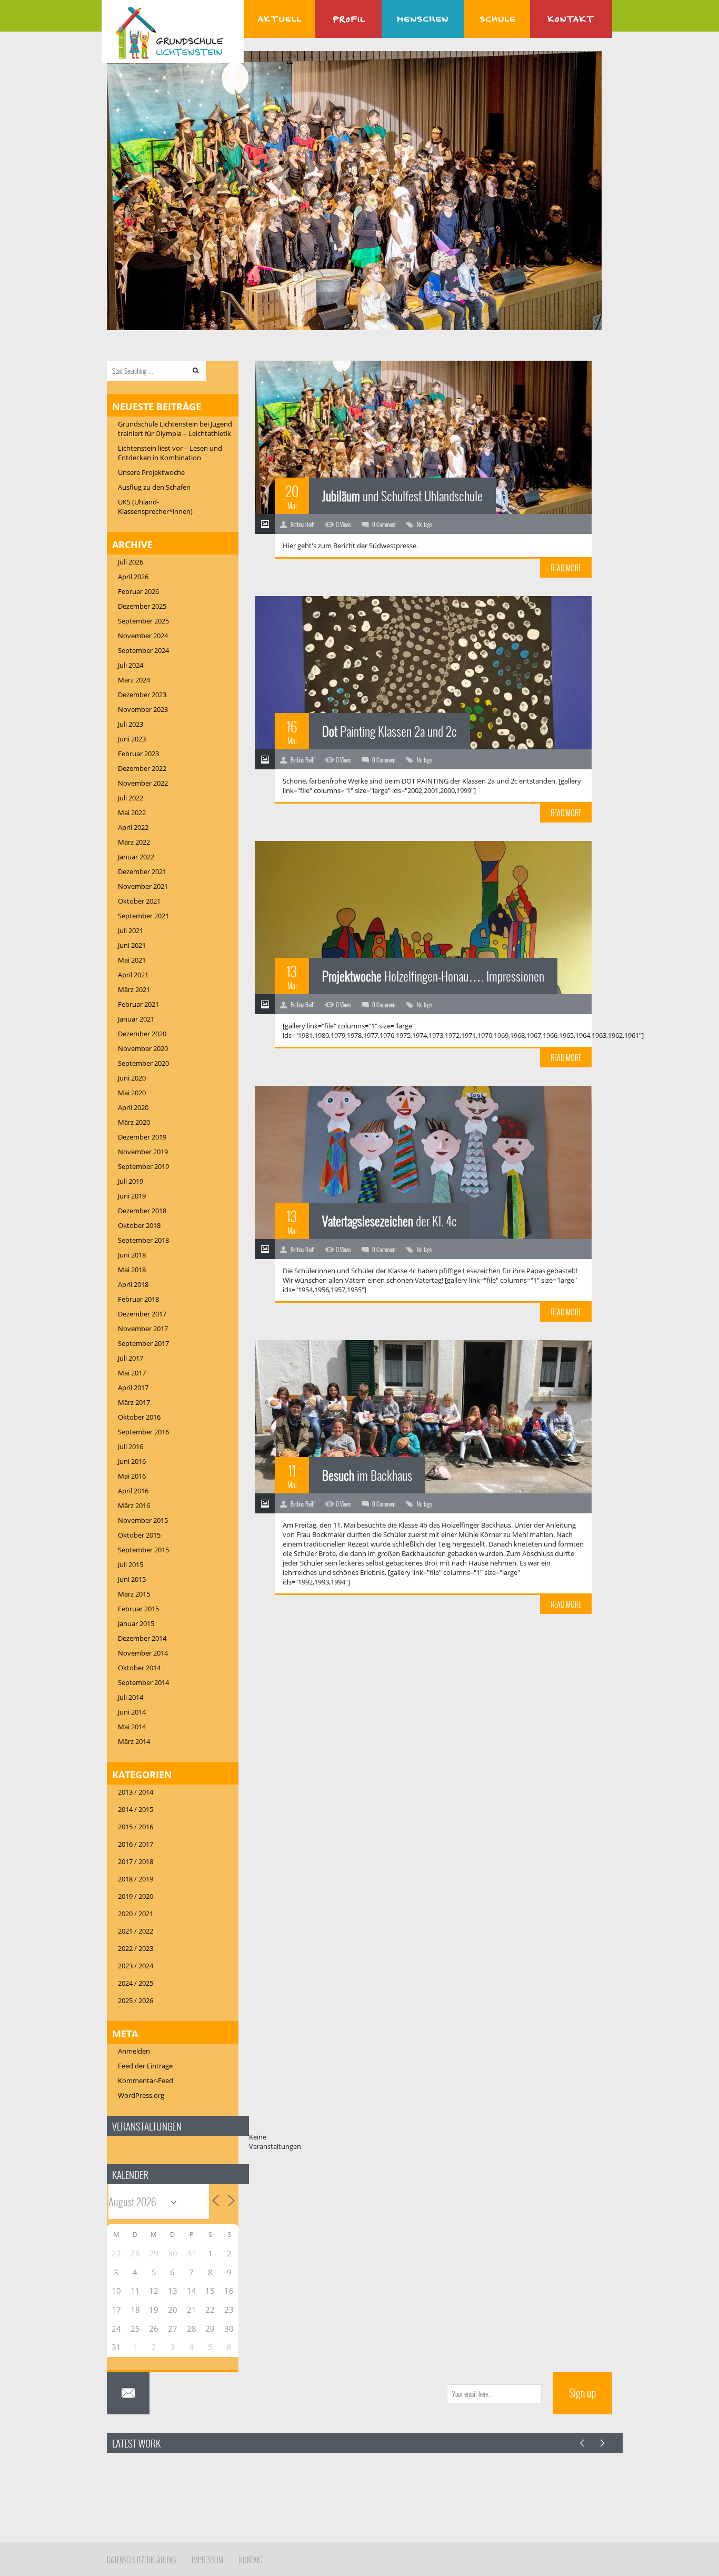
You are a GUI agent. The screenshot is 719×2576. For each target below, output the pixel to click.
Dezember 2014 (142, 1638)
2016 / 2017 (136, 1844)
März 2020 (134, 1122)
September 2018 (143, 1240)
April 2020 (133, 1107)
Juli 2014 (131, 1697)
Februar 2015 (138, 1609)
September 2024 (143, 650)
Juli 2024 (131, 665)
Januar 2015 (136, 1623)
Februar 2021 (138, 1004)
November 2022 (143, 783)
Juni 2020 (132, 1078)
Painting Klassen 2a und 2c (390, 731)
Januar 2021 (136, 1019)
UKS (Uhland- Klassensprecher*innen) (155, 507)
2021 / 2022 (136, 1931)
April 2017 (133, 1388)
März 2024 (134, 680)
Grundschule (497, 19)
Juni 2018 (132, 1255)
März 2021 (134, 989)
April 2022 (133, 827)
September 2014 (143, 1682)
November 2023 (143, 709)
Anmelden (134, 2051)
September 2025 (143, 621)
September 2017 (143, 1343)
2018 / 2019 (136, 1879)
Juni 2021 (132, 945)
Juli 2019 (131, 1181)
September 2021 (143, 916)
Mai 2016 (132, 1476)
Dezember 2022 (142, 768)
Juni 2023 (132, 739)
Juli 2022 (131, 798)
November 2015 (143, 1520)
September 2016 (143, 1432)
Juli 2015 (131, 1564)
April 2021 (133, 975)
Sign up (583, 2393)
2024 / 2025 (136, 1983)
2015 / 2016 (136, 1827)
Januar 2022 (136, 857)
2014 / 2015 (136, 1809)
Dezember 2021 (142, 871)
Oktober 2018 (139, 1225)
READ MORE (566, 568)
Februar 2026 (138, 591)
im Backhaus (367, 1475)
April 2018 (133, 1284)
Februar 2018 (138, 1299)
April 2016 (133, 1491)
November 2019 (143, 1152)
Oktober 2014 (139, 1668)
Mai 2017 (132, 1373)
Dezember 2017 (142, 1314)
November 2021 (143, 886)
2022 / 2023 (136, 1948)
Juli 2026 (131, 562)
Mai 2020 (132, 1093)
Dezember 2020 (142, 1034)
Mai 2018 (132, 1270)
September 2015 (143, 1550)
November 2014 (143, 1653)
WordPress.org (141, 2095)
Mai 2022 (132, 813)
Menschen (423, 19)
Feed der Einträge (145, 2066)
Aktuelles (279, 19)
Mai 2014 (132, 1727)
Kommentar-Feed (146, 2080)
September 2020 (143, 1063)
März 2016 (134, 1505)
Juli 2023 (131, 724)
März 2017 (134, 1402)
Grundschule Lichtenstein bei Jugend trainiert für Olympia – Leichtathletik (175, 429)
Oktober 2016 (139, 1417)
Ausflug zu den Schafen (154, 487)
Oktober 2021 (139, 901)
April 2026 (133, 577)
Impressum (207, 2560)
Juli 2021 (131, 930)
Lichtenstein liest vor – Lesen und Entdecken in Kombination (170, 453)
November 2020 (143, 1048)
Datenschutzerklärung (141, 2560)
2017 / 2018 (136, 1861)
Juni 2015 (132, 1579)
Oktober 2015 (139, 1535)
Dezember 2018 (142, 1211)
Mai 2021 (132, 960)
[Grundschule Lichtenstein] (173, 33)
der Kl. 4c (390, 1221)
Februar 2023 (138, 754)
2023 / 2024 (136, 1966)
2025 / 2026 (136, 2000)
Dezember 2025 (142, 606)
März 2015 (134, 1594)
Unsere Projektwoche (151, 472)
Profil (348, 19)
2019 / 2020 (136, 1896)
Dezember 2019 (142, 1137)
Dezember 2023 (142, 695)
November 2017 (143, 1329)
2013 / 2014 (136, 1792)
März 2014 (134, 1741)
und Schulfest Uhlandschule (402, 496)
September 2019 (143, 1166)
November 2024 (143, 636)
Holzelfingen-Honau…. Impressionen (433, 976)
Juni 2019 (132, 1196)
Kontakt (571, 19)
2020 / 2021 (136, 1914)
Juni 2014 (132, 1712)
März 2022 (134, 842)
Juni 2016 (132, 1461)
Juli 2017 (131, 1358)
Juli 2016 (131, 1446)
